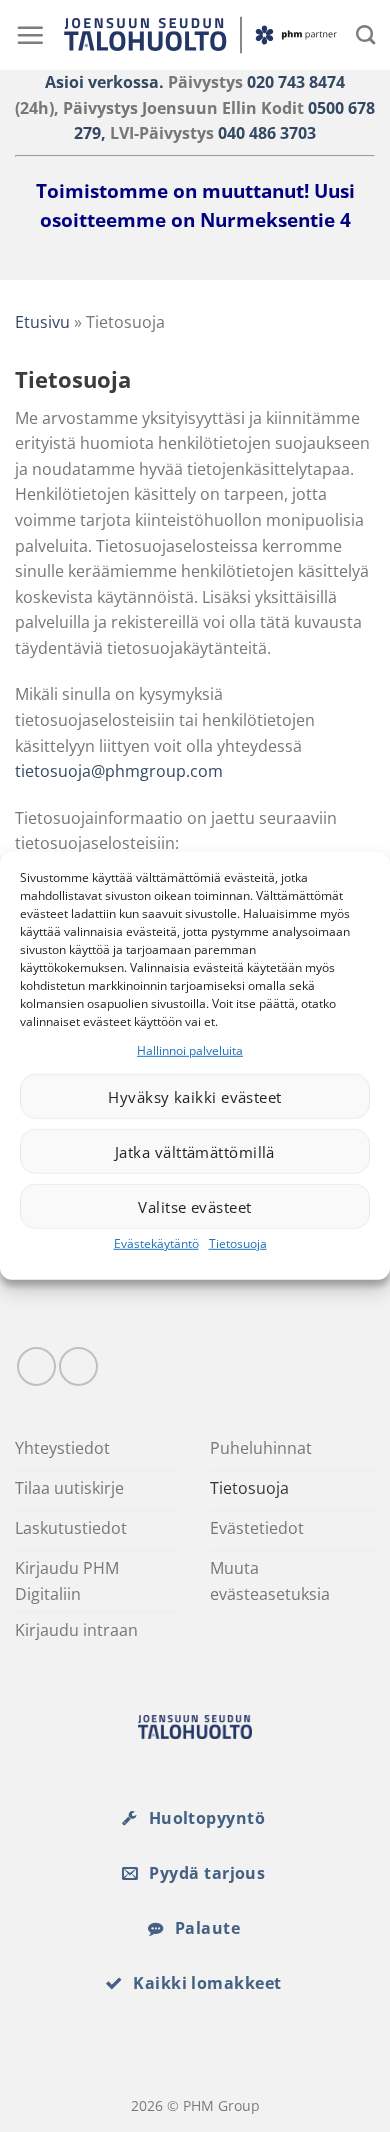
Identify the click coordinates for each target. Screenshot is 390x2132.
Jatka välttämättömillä (195, 1152)
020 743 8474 (296, 82)
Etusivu (42, 322)
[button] (30, 35)
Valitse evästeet (194, 1207)
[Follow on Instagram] (78, 1366)
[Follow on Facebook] (36, 1366)
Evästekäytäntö (156, 1243)
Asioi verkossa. (104, 82)
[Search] (365, 34)
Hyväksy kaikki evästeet (194, 1097)
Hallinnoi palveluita (190, 1050)
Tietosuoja (238, 1243)
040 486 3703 (267, 133)
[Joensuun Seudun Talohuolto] (200, 35)
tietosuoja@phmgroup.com (119, 771)
